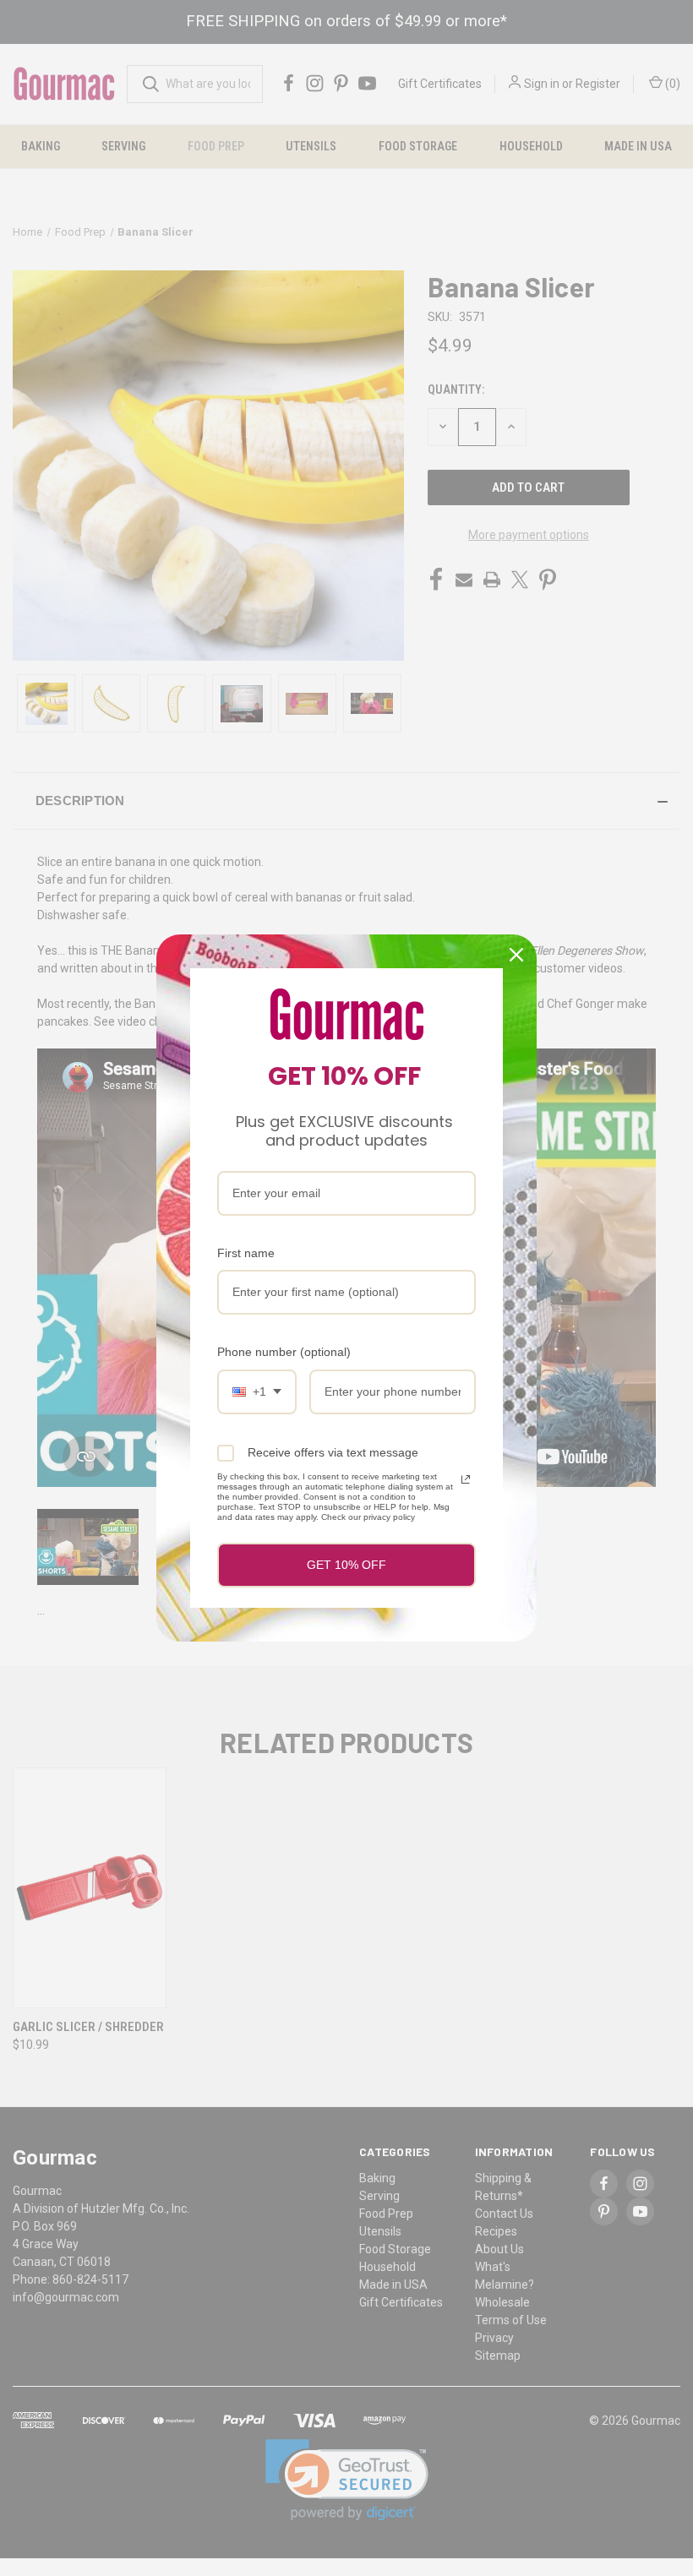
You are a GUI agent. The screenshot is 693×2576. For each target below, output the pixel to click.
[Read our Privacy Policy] (466, 1479)
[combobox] (257, 1392)
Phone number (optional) (284, 1352)
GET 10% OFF (346, 1565)
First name (246, 1253)
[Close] (516, 955)
